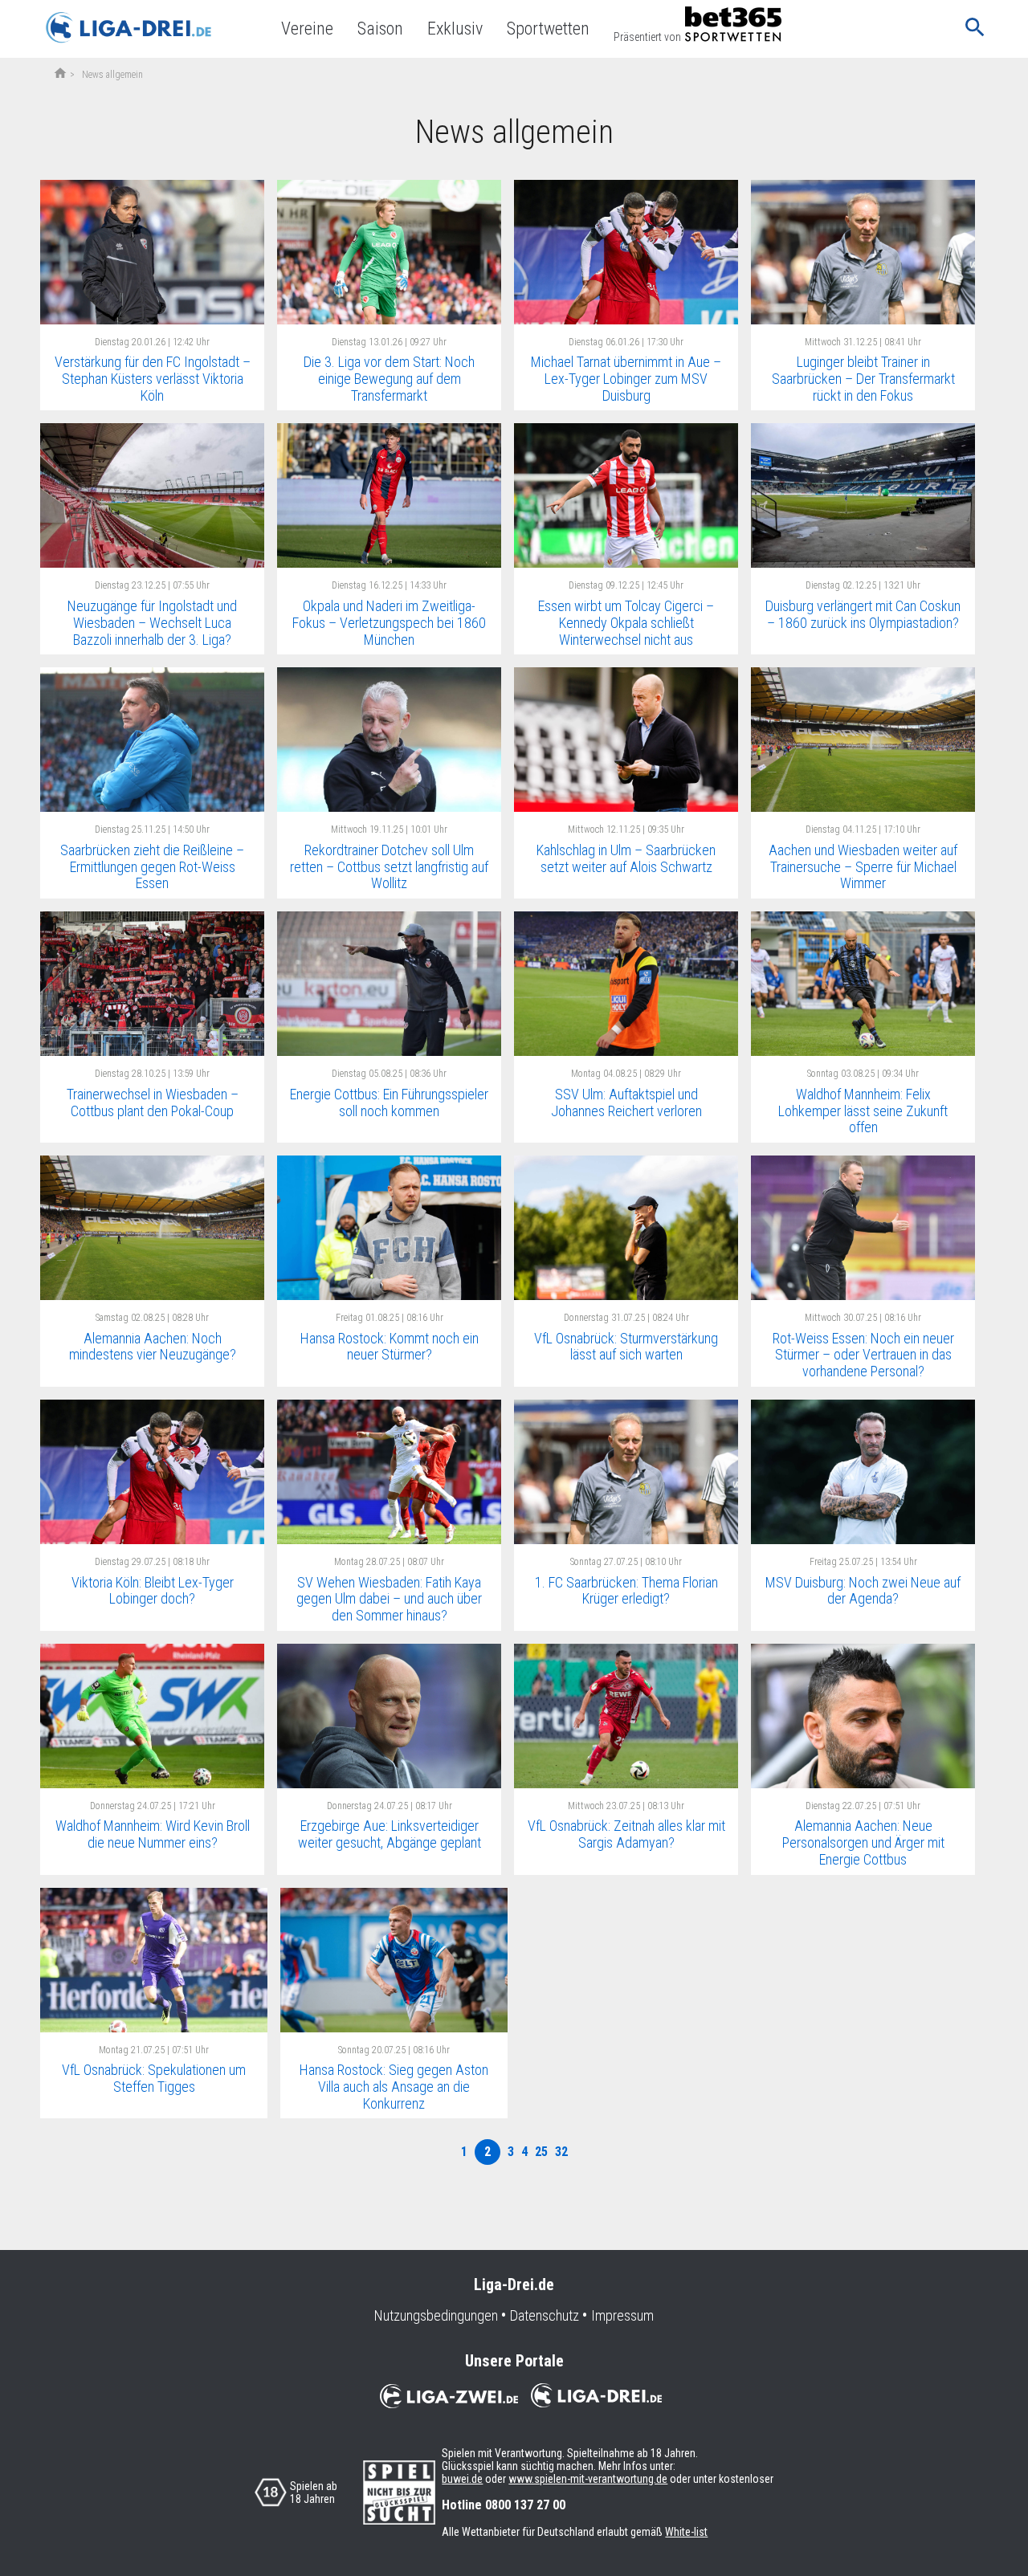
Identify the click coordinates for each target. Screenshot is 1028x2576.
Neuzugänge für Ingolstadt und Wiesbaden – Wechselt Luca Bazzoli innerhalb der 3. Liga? (152, 622)
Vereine (307, 29)
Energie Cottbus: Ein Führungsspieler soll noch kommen (389, 1103)
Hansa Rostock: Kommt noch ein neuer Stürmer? (390, 1347)
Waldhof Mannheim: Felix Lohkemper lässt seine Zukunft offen (863, 1111)
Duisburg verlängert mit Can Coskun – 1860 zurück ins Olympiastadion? (863, 614)
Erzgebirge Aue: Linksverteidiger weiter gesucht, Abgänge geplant (390, 1834)
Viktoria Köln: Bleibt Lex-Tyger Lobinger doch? (153, 1591)
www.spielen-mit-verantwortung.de (588, 2479)
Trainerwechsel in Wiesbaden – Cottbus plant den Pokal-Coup (153, 1103)
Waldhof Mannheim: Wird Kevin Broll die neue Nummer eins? (153, 1834)
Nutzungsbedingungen (436, 2316)
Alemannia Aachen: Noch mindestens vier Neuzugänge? (153, 1347)
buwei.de (462, 2479)
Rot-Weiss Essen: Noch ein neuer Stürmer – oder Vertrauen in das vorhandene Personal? (863, 1355)
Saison (380, 29)
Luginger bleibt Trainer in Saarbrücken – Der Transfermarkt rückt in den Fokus (863, 378)
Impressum (622, 2316)
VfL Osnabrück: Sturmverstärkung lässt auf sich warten (626, 1347)
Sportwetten (548, 29)
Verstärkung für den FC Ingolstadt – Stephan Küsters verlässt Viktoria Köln (153, 378)
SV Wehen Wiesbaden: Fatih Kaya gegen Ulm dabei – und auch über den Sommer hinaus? (389, 1599)
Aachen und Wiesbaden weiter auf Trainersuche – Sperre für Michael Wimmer (863, 866)
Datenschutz (545, 2316)
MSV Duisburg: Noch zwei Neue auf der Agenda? (863, 1591)
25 (541, 2152)
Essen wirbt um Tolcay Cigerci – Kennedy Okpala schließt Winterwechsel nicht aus (626, 622)
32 (561, 2152)
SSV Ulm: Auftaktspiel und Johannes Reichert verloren (626, 1103)
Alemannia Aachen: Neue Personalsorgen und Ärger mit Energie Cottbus (863, 1842)
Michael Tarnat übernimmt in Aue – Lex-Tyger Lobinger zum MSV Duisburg (626, 378)
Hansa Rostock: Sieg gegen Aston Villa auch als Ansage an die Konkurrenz (394, 2086)
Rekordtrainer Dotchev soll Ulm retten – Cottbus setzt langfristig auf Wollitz (389, 866)
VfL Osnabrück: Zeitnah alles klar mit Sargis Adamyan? (626, 1834)
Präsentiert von (647, 37)
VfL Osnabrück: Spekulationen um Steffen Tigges (154, 2078)
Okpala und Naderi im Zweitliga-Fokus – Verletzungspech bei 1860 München (389, 622)
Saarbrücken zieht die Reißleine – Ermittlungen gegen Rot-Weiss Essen (152, 866)
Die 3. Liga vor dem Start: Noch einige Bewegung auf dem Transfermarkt (389, 378)
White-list (686, 2532)
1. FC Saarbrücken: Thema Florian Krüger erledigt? (626, 1591)
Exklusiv (455, 29)
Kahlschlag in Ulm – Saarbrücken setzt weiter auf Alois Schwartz (626, 858)
